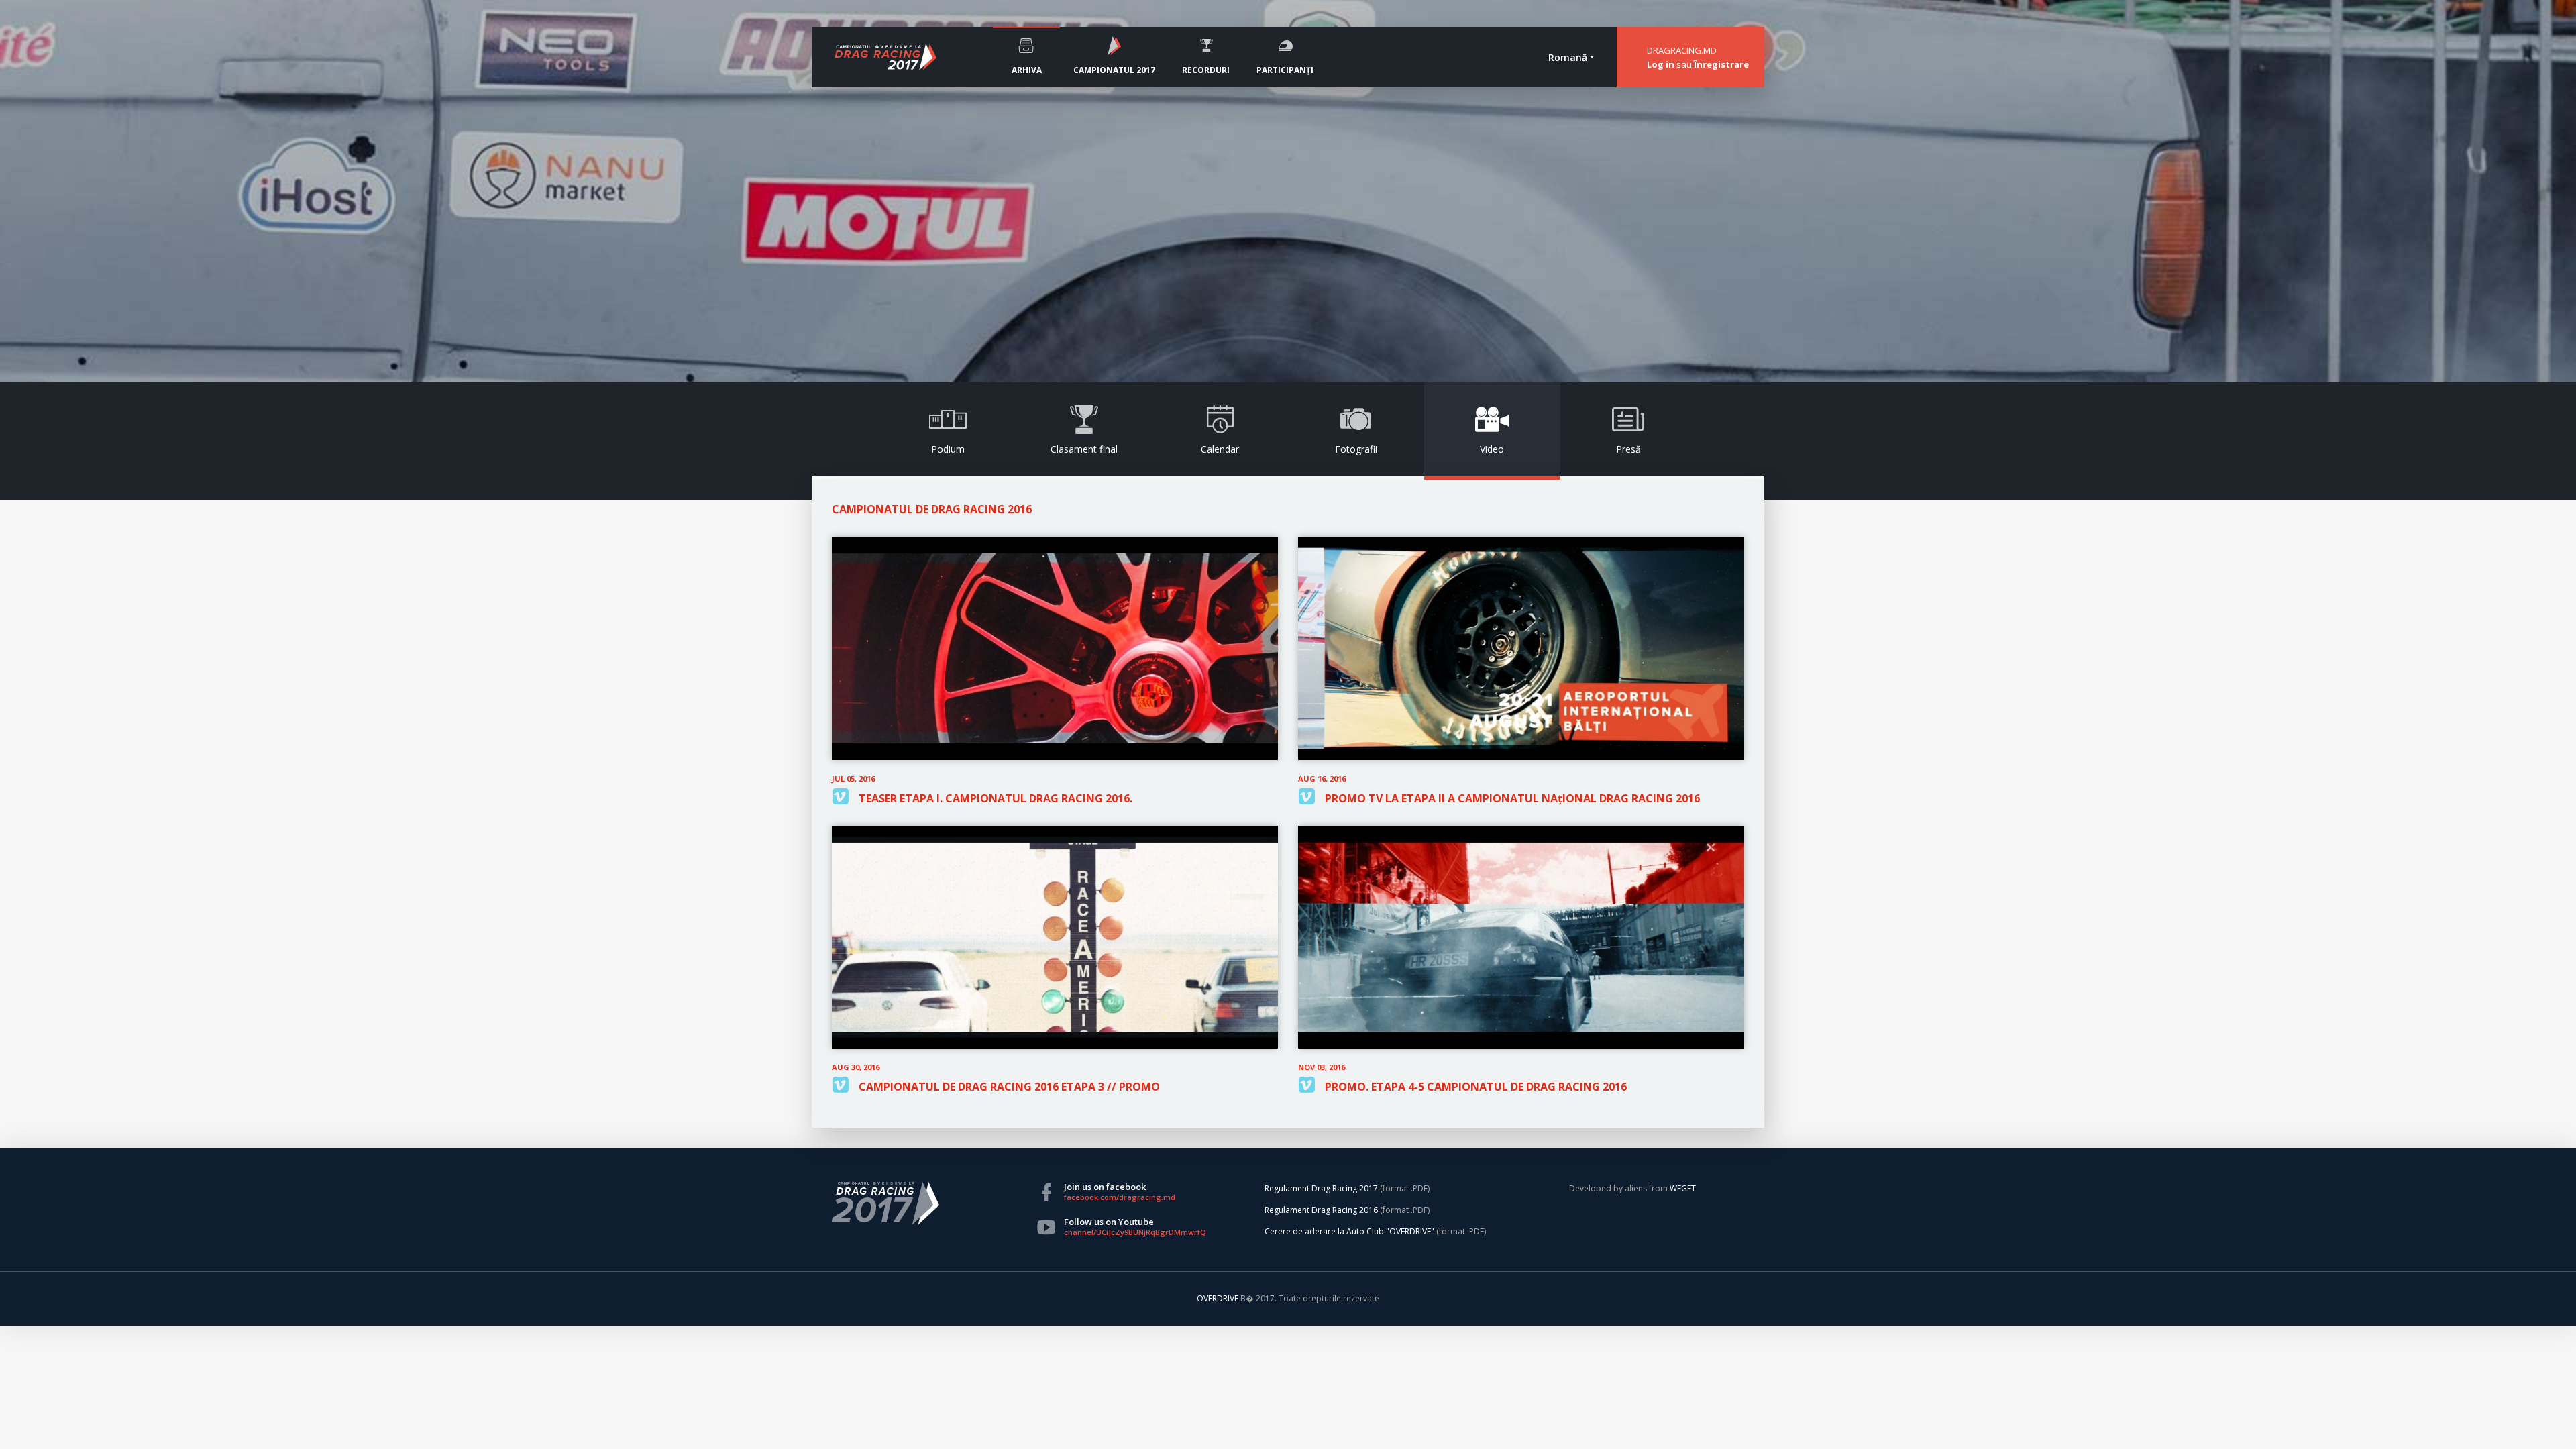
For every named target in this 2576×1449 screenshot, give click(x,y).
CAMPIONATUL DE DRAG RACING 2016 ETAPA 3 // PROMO (1009, 1087)
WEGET (1683, 1188)
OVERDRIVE (1219, 1298)
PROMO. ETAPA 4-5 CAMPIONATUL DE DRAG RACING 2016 (1476, 1087)
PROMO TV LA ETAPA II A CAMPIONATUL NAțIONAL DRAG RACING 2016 (1512, 798)
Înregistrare (1721, 64)
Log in (1661, 64)
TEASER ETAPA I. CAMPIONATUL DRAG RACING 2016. (996, 798)
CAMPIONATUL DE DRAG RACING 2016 (932, 509)
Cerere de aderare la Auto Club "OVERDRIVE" (1349, 1231)
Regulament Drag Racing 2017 (1321, 1188)
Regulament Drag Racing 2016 (1321, 1210)
